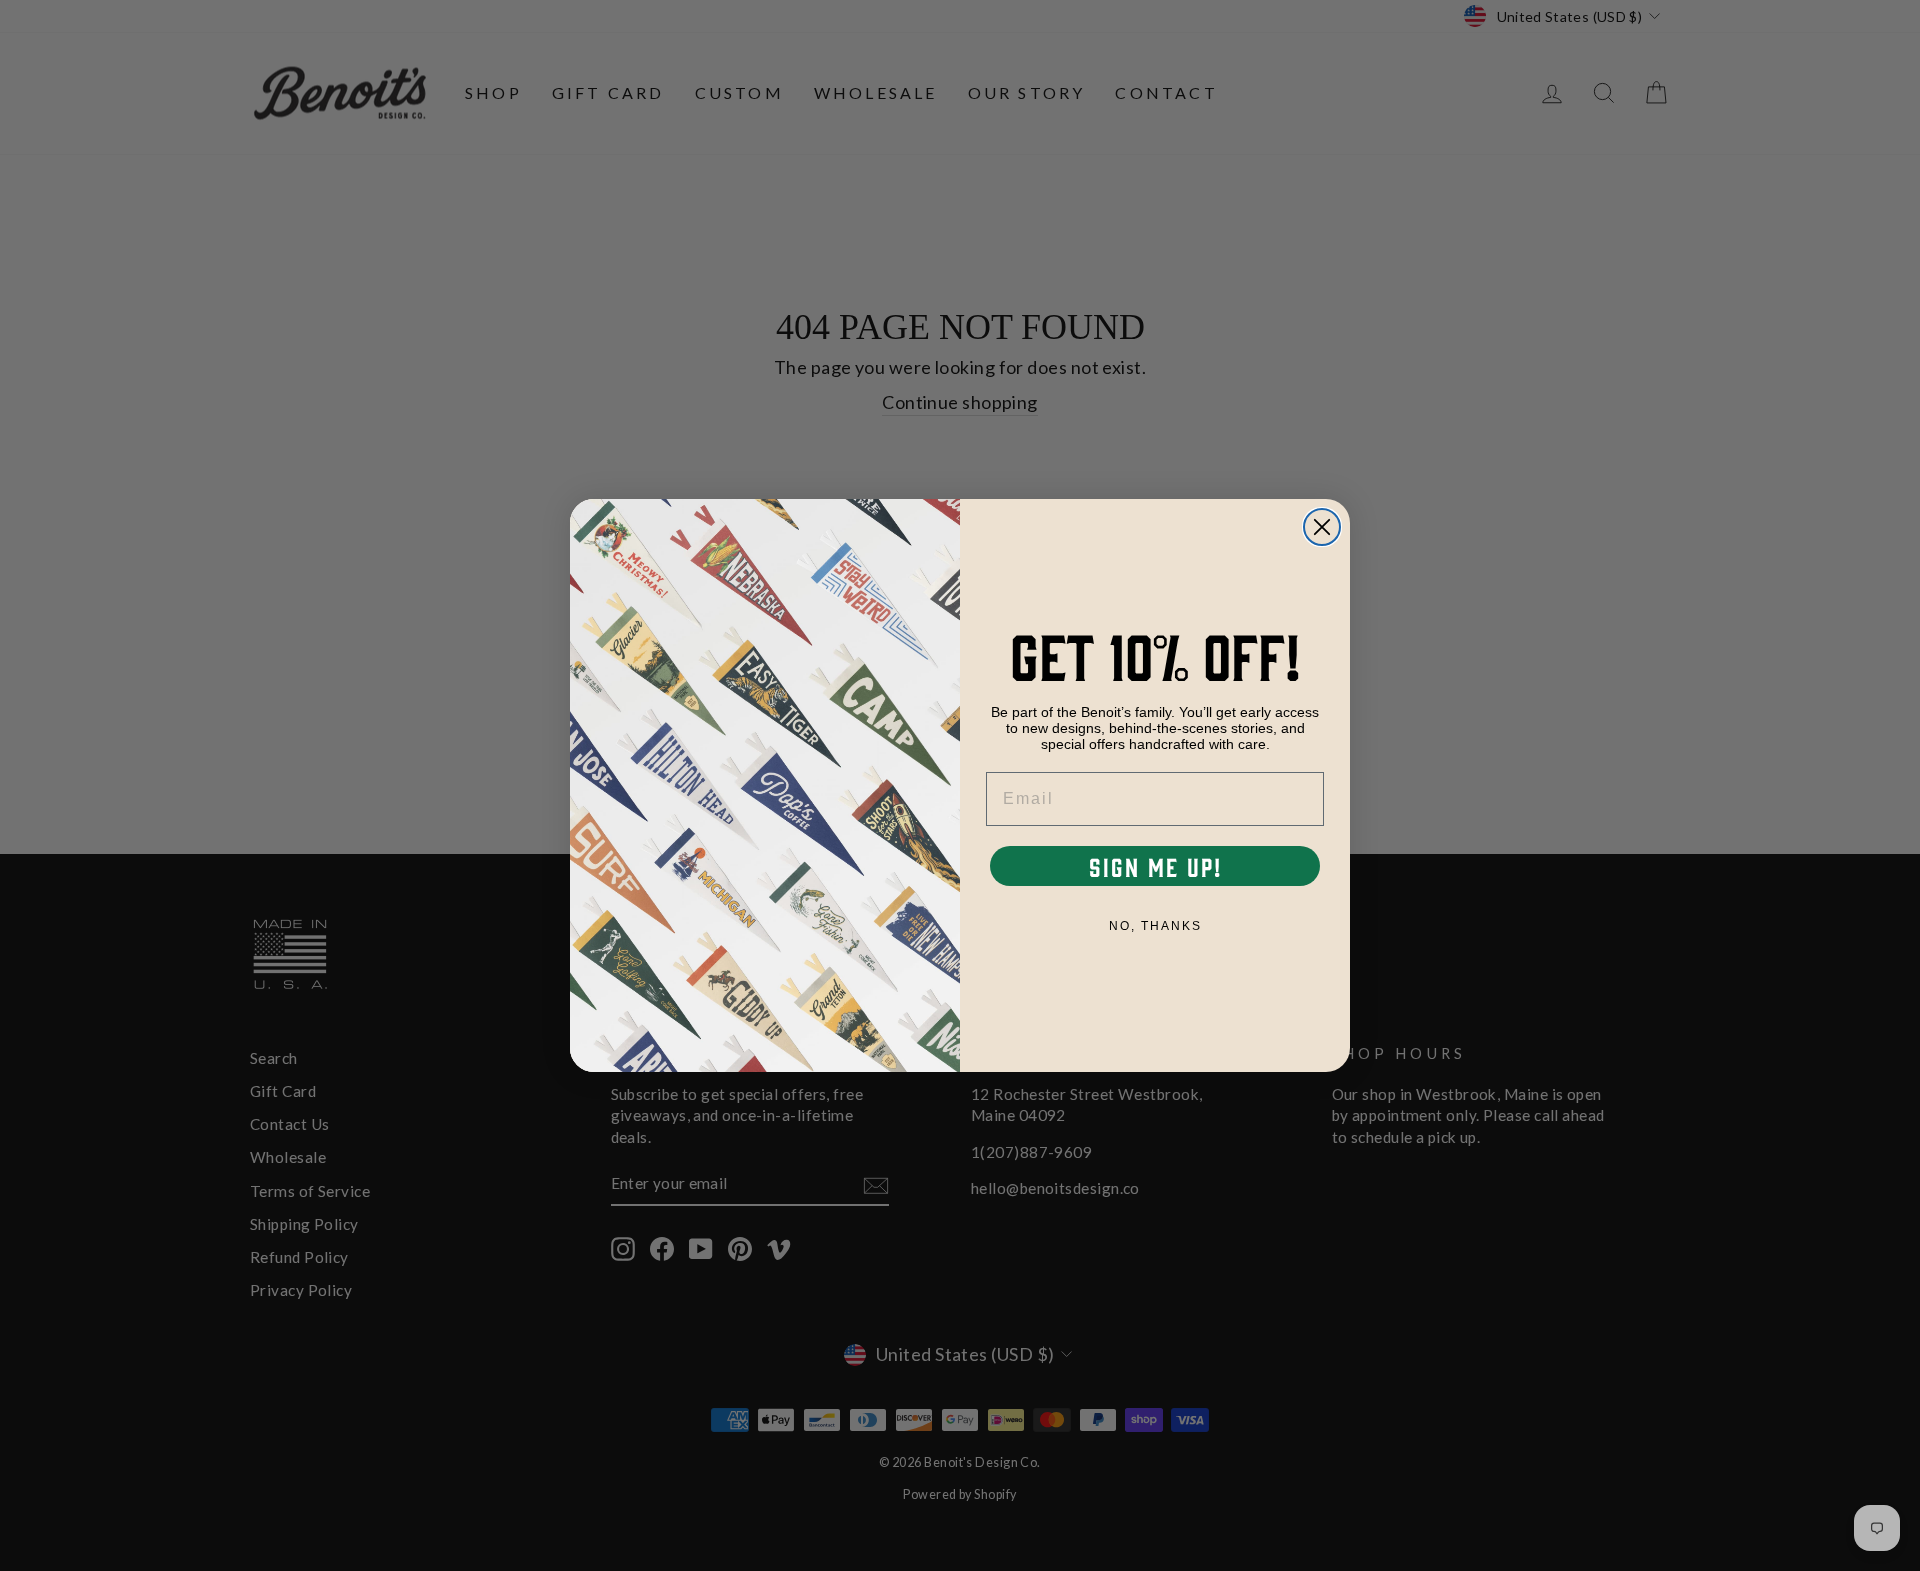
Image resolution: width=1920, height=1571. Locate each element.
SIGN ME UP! (1155, 866)
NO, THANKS (1155, 926)
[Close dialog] (1322, 527)
